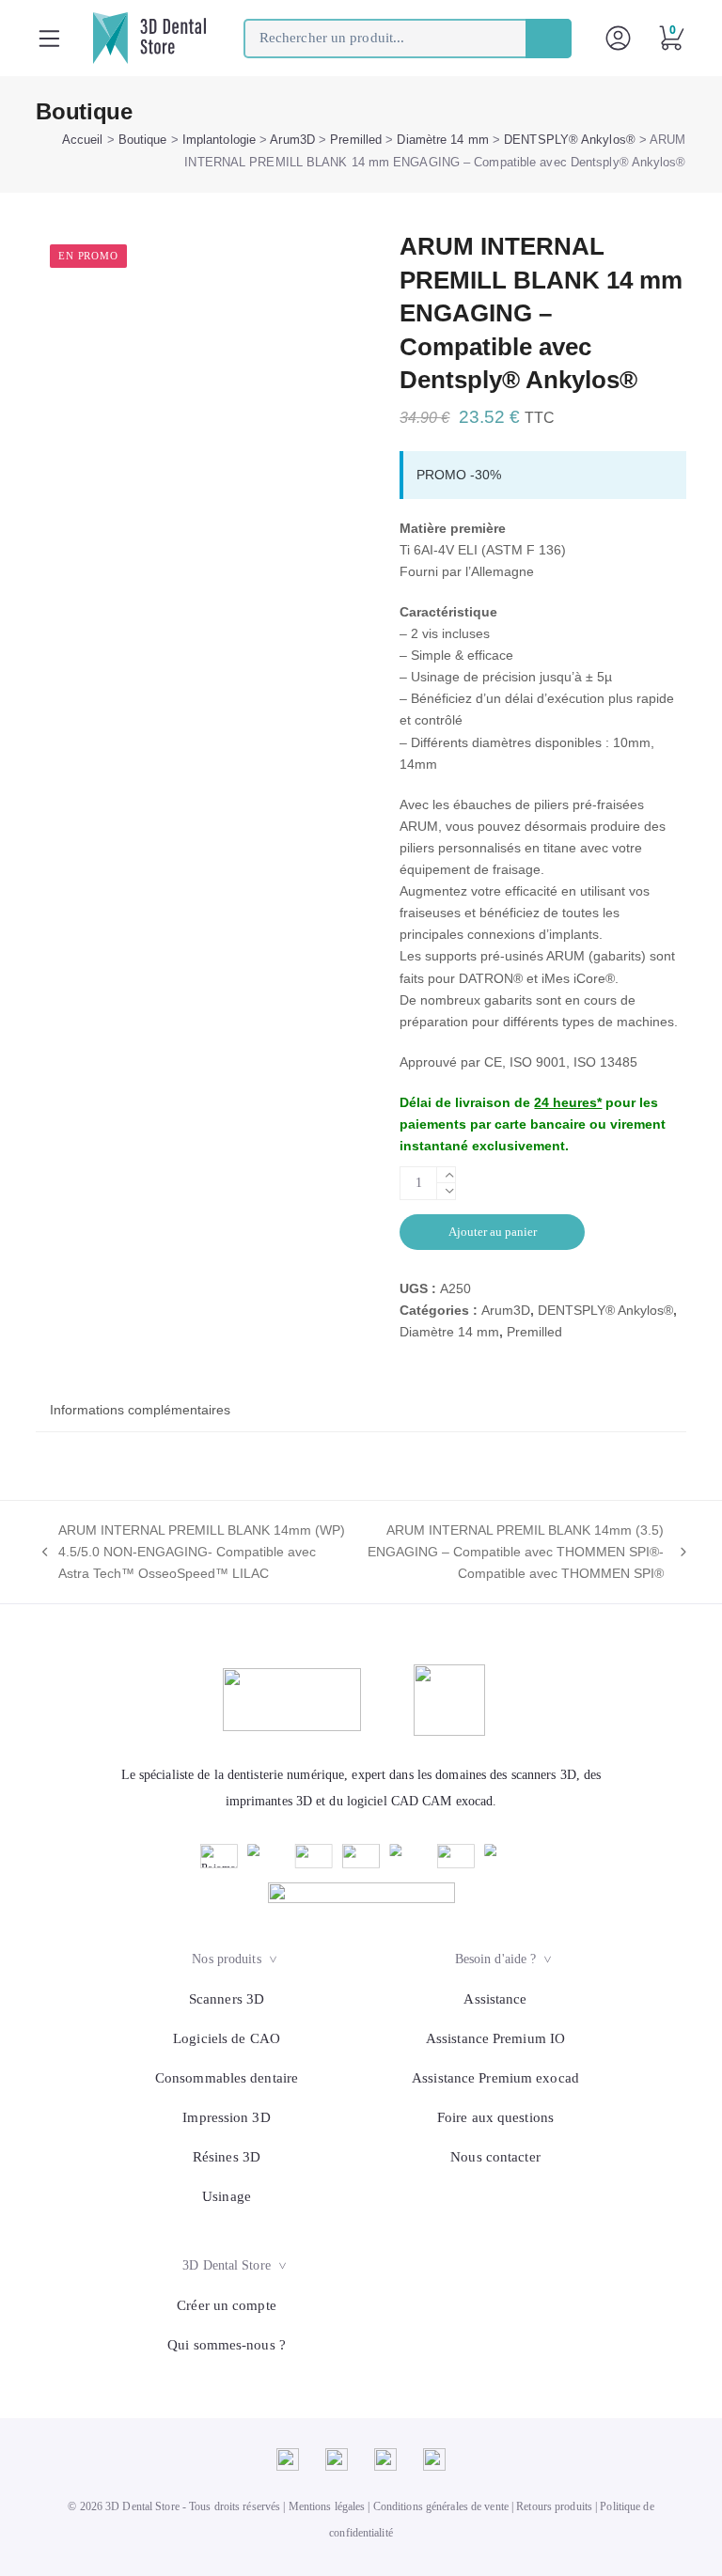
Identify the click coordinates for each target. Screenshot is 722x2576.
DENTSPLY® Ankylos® (570, 140)
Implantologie (219, 140)
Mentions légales (327, 2506)
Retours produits (554, 2506)
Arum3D (292, 140)
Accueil (83, 140)
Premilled (356, 140)
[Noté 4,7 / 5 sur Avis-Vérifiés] (361, 1893)
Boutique (143, 140)
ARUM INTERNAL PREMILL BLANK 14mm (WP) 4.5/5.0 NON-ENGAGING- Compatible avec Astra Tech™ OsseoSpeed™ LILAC (190, 1553)
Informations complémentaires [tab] (140, 1410)
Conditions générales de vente (441, 2506)
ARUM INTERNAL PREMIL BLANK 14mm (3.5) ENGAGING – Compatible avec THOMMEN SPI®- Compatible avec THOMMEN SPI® (515, 1553)
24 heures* (568, 1102)
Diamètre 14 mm (442, 140)
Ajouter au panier (493, 1232)
